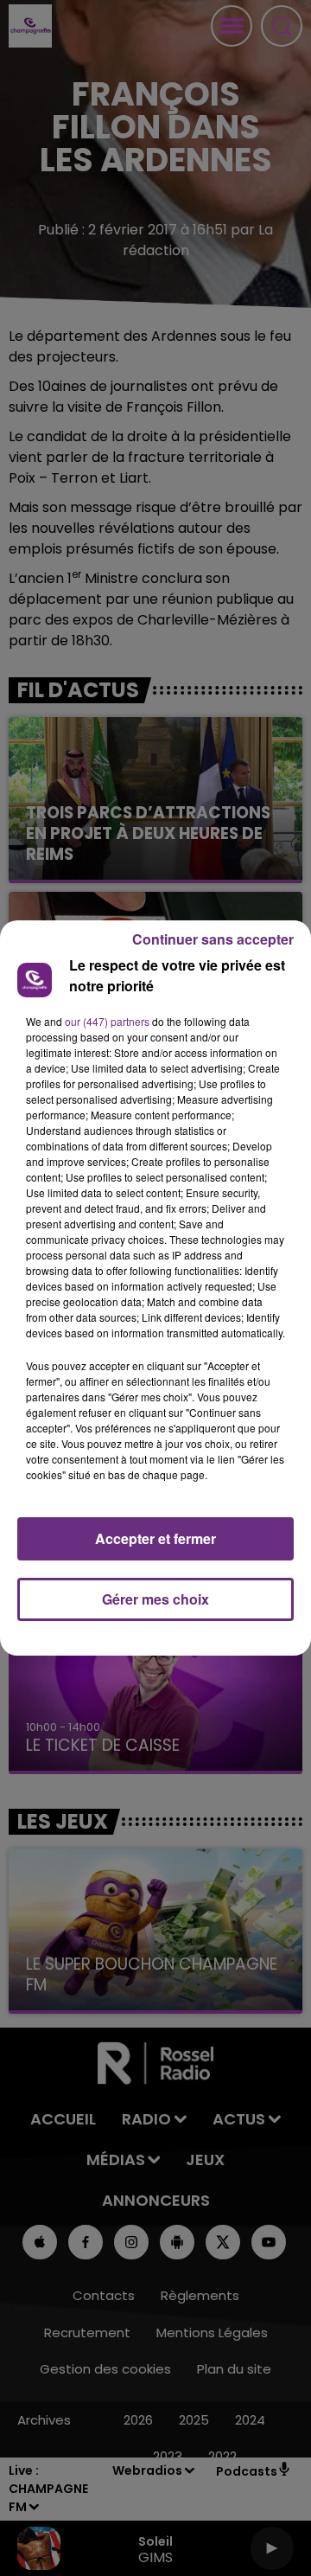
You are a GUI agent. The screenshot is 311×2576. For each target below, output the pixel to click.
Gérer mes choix (155, 1599)
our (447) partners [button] (107, 1021)
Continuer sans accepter (213, 939)
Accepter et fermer (155, 1538)
